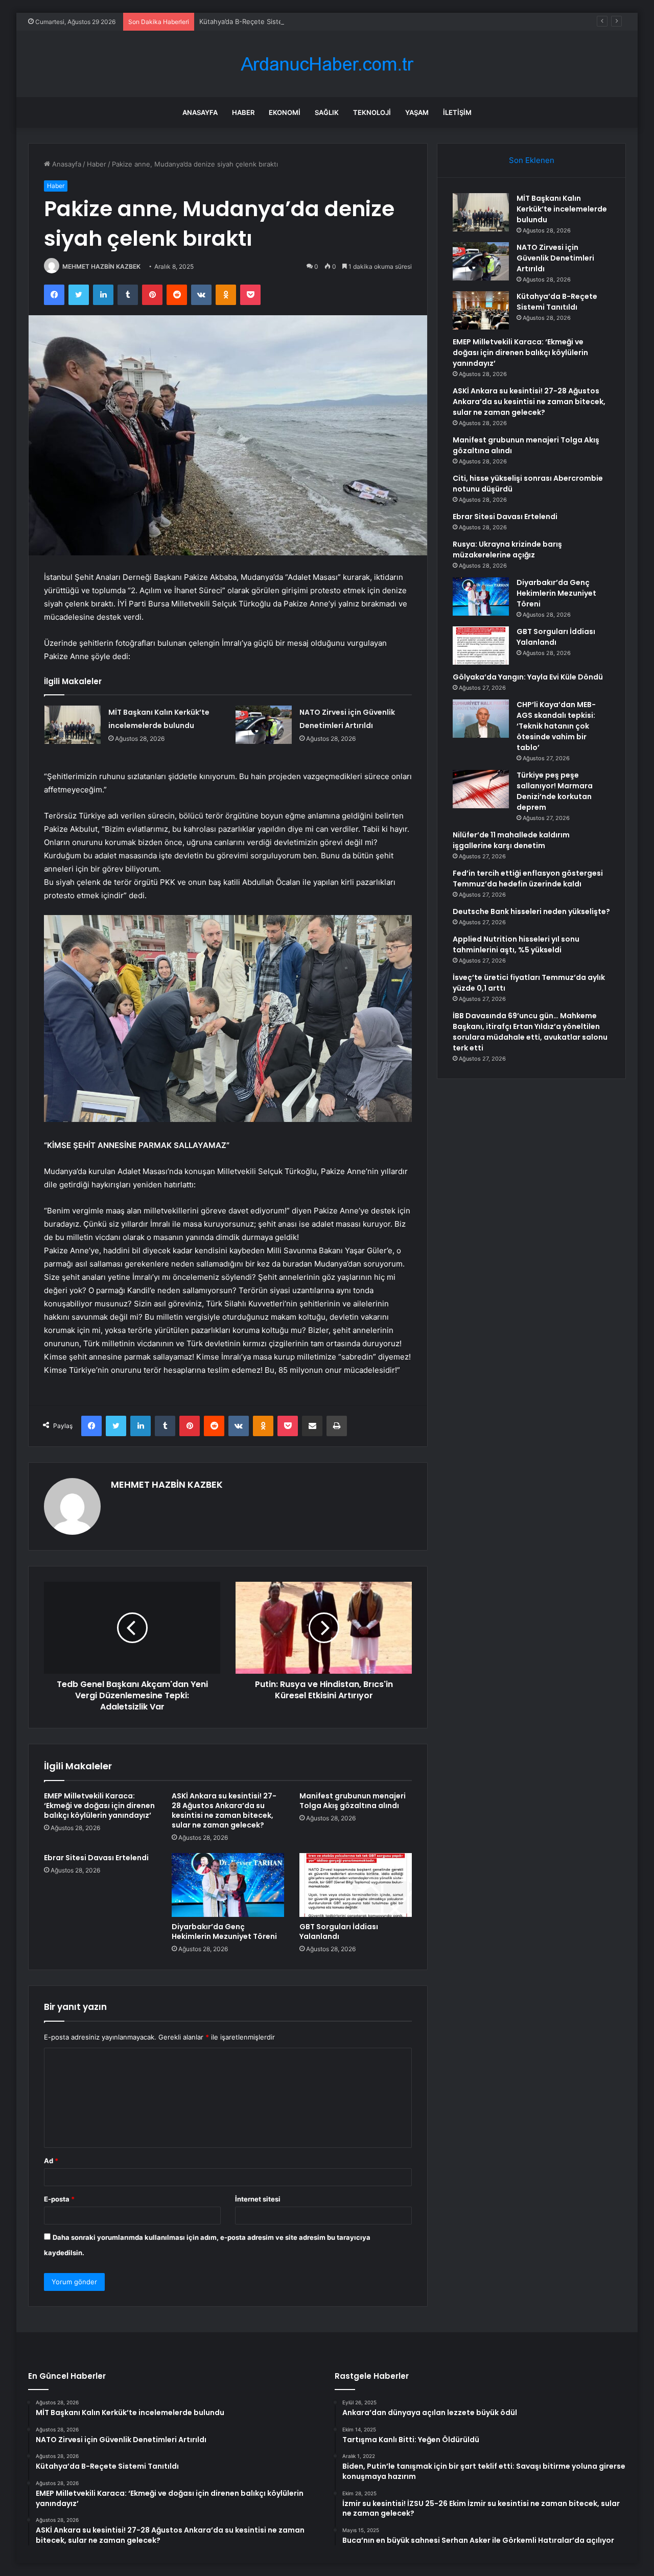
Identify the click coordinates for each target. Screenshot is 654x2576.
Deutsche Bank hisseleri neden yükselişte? (531, 911)
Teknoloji (372, 112)
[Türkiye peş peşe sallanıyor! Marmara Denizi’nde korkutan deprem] (481, 789)
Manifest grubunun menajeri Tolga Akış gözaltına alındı (353, 1801)
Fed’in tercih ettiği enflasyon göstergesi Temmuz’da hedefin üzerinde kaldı (528, 879)
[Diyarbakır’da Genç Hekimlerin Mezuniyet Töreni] (228, 1885)
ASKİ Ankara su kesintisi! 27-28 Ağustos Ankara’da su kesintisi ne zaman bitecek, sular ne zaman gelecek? (224, 1810)
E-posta (59, 2199)
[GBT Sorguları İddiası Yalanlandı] (356, 1885)
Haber (243, 112)
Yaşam (417, 112)
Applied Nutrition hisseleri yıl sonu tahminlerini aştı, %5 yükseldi (516, 944)
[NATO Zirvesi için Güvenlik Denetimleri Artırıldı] (264, 725)
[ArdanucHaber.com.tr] (327, 64)
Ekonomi (285, 112)
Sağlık (327, 112)
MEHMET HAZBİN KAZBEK (101, 266)
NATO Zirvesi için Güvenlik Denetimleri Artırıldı (555, 258)
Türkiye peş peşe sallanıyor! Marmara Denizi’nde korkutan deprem (555, 791)
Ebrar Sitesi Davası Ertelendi (96, 1858)
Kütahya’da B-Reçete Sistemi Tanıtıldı (258, 21)
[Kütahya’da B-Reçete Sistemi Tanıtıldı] (481, 310)
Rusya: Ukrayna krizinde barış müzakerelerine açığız (507, 549)
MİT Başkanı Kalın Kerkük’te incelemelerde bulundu (562, 209)
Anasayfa (200, 112)
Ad (51, 2161)
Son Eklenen (532, 160)
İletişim (457, 112)
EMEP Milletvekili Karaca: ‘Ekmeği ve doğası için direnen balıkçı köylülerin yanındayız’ (99, 1806)
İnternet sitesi (258, 2199)
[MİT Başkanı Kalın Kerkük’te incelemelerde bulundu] (73, 725)
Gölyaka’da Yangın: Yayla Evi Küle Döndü (528, 677)
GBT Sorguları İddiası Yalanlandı (339, 1931)
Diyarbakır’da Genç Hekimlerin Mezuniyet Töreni (224, 1931)
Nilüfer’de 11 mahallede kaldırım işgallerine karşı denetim (511, 840)
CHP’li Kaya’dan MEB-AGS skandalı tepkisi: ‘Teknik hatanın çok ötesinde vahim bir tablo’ (556, 726)
